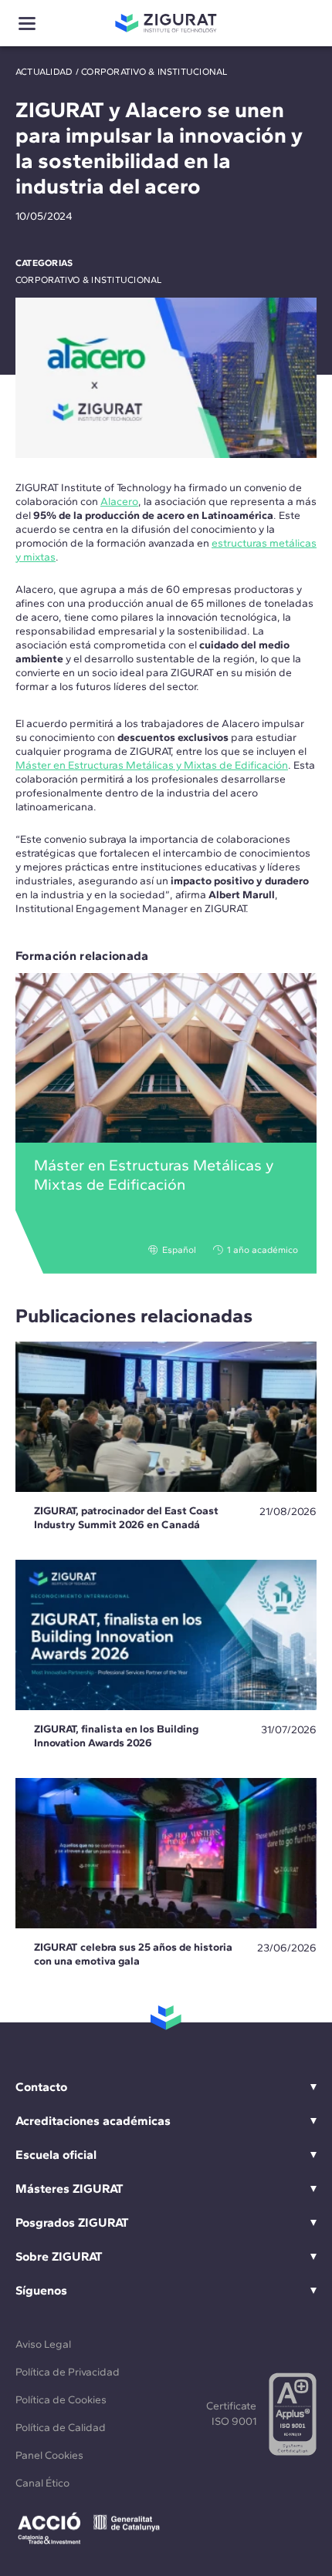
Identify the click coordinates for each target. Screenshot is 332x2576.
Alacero (119, 502)
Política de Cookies (61, 2400)
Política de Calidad (61, 2428)
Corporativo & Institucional (154, 72)
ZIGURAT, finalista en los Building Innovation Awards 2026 (116, 1736)
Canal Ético (42, 2483)
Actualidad (44, 72)
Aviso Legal (43, 2344)
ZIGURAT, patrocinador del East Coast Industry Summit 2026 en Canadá (126, 1518)
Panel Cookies (49, 2455)
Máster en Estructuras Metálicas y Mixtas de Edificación (152, 765)
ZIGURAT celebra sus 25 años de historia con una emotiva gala (133, 1954)
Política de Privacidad (68, 2372)
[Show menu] (27, 24)
